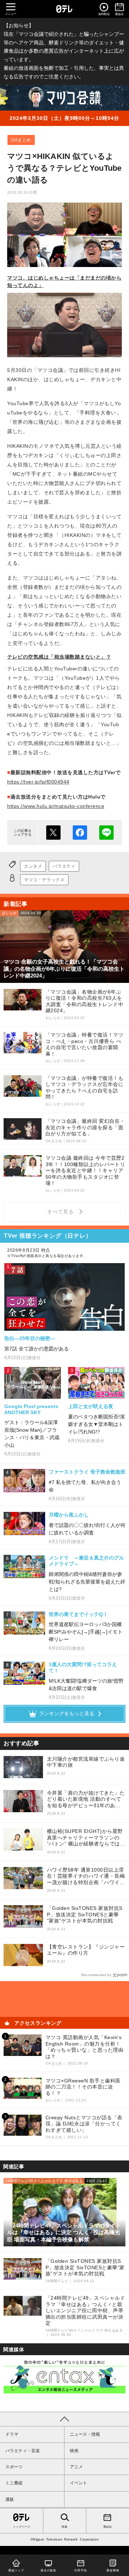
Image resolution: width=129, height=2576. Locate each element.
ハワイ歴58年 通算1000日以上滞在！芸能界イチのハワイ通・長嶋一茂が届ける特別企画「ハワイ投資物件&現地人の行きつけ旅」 (86, 1876)
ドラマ (12, 2434)
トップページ (21, 2527)
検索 (64, 2527)
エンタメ (33, 866)
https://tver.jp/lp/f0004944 (38, 782)
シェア (80, 833)
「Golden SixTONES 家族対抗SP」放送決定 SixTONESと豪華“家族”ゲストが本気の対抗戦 (85, 1914)
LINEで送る (106, 833)
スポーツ (14, 2467)
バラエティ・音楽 (23, 2451)
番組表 (107, 2527)
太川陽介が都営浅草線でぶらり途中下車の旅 (86, 1762)
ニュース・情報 (85, 2434)
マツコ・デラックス (44, 880)
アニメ (76, 2467)
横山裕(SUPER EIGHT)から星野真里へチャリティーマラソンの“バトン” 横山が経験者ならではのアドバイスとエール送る (86, 1838)
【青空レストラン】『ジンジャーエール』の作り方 (86, 1950)
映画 (74, 2451)
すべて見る (62, 1212)
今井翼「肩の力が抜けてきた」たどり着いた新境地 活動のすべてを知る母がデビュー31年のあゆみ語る (86, 1799)
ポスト (53, 833)
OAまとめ (21, 140)
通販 (10, 2499)
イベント (78, 2483)
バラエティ (64, 866)
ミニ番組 (14, 2483)
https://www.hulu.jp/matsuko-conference (56, 806)
